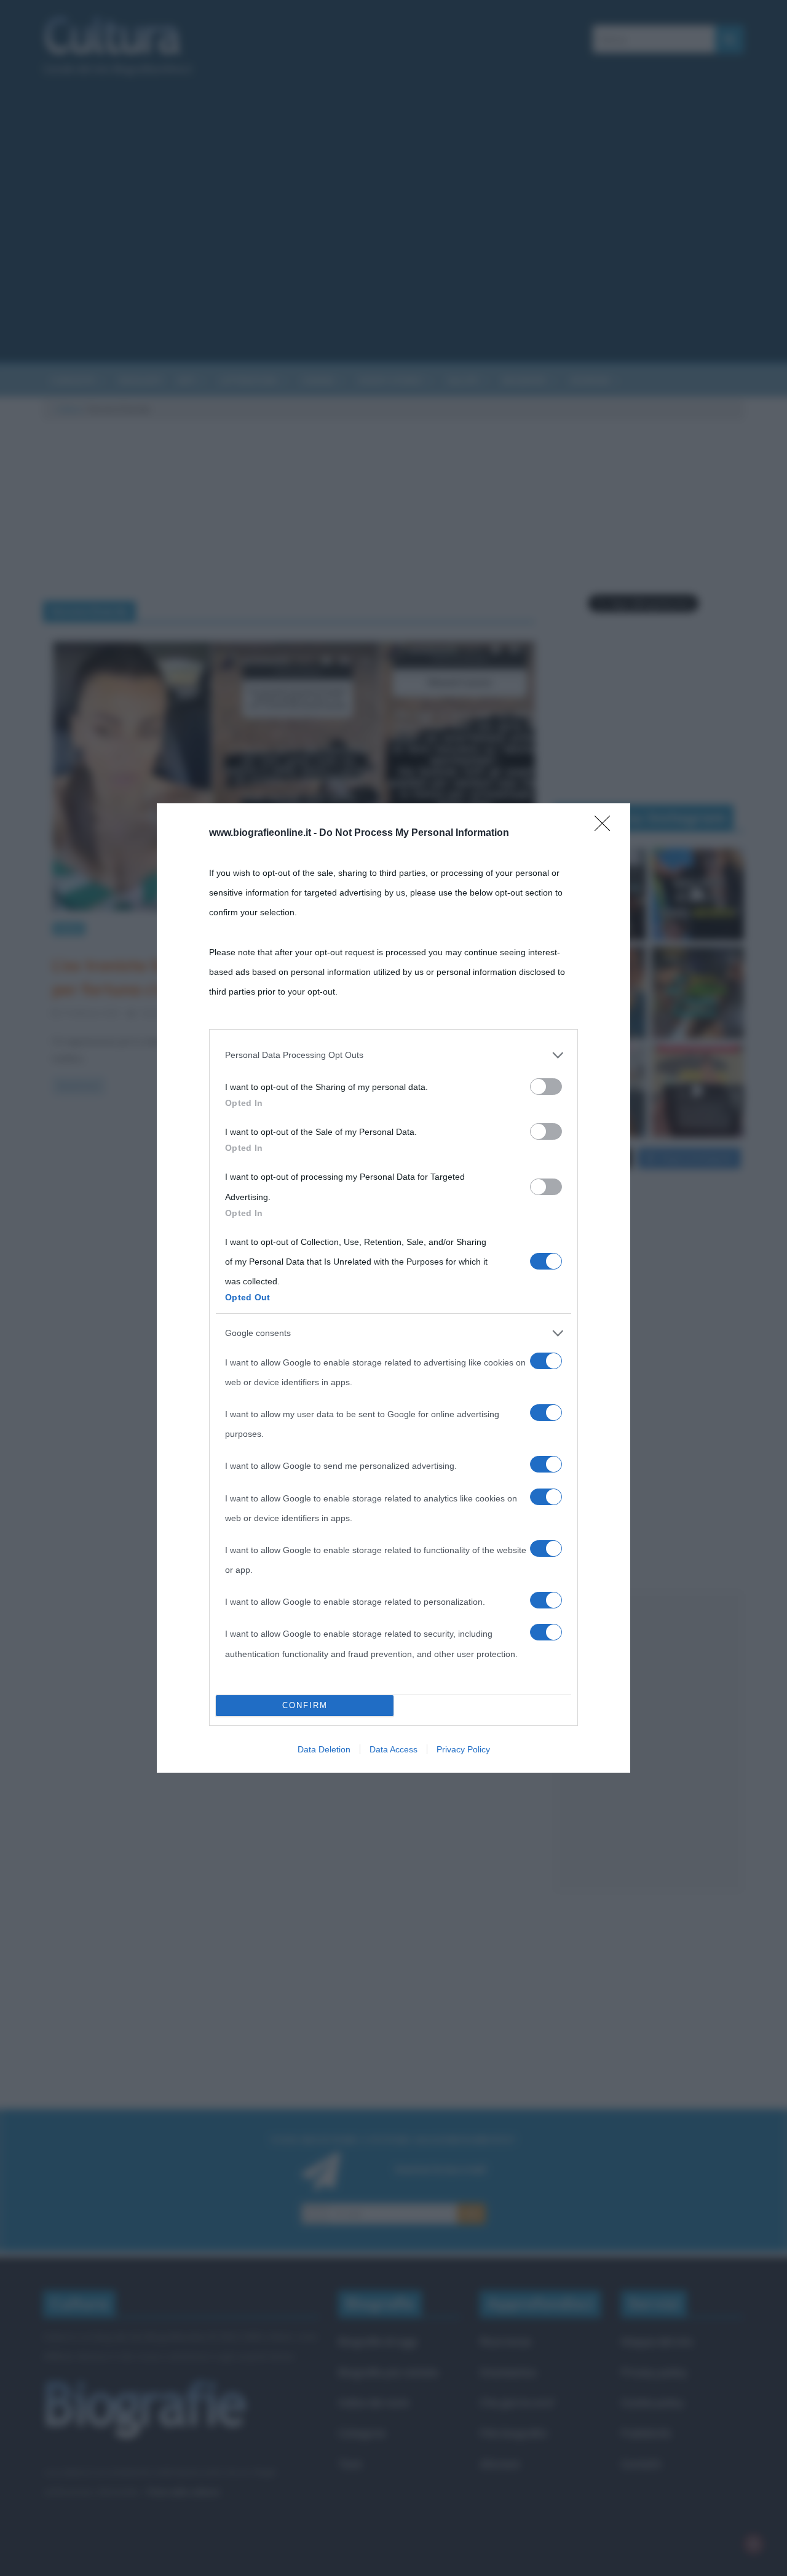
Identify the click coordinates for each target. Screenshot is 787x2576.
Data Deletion (324, 1749)
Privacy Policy (463, 1749)
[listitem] (393, 1055)
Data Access (393, 1749)
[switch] (546, 1087)
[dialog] (393, 1288)
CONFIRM (305, 1705)
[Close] (606, 827)
